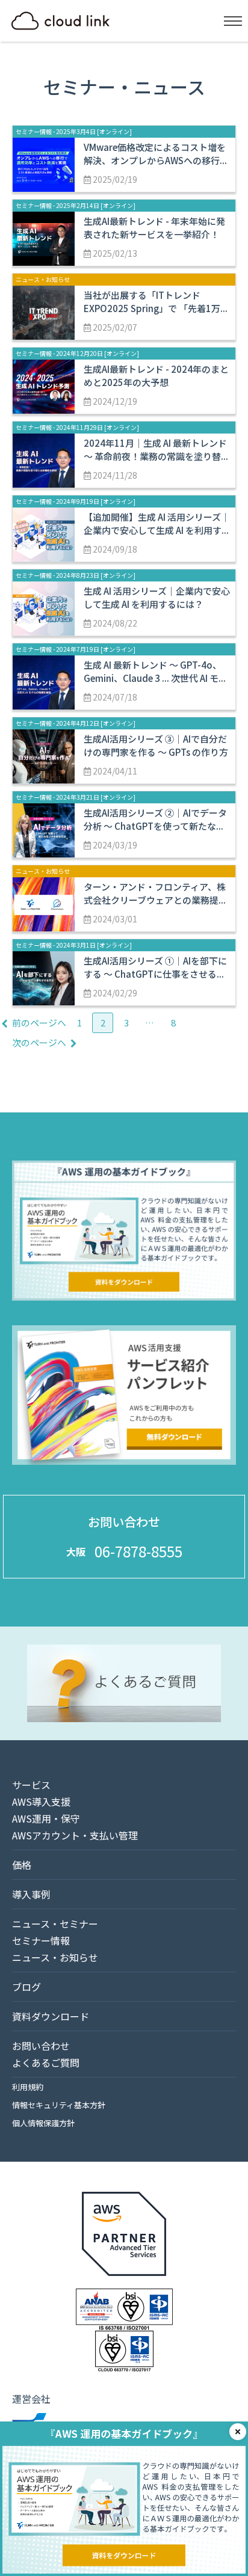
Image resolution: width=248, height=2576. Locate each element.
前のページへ (39, 1023)
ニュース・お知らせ (55, 1957)
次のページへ (39, 1042)
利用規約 (28, 2087)
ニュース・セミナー (55, 1924)
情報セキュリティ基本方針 (59, 2105)
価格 (22, 1865)
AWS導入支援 (41, 1802)
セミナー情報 (41, 1940)
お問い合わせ (41, 2046)
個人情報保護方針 (43, 2123)
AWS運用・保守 (46, 1818)
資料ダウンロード (51, 2016)
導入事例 (31, 1894)
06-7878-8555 (138, 1551)
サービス (31, 1785)
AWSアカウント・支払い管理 (75, 1835)
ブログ (26, 1987)
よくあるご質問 (46, 2062)
